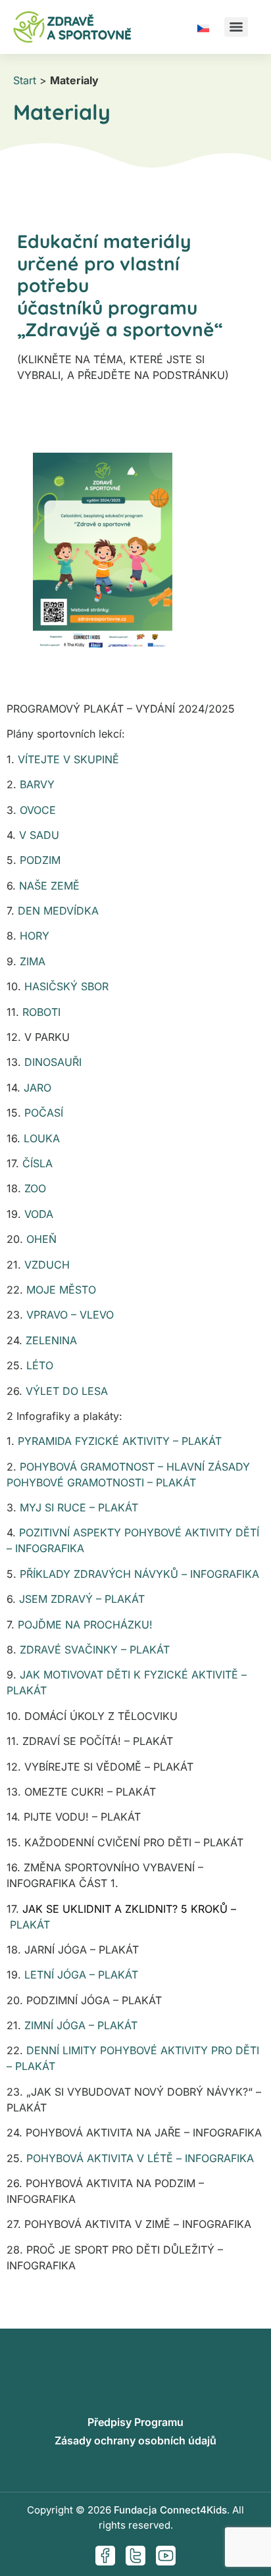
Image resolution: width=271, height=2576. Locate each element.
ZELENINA (51, 1340)
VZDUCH (47, 1265)
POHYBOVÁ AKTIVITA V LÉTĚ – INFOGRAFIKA (140, 2158)
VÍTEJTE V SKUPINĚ (68, 759)
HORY (35, 936)
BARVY (37, 784)
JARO (37, 1088)
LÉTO (40, 1365)
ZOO (34, 1188)
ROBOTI (41, 1012)
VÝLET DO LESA (67, 1391)
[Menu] (236, 27)
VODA (39, 1214)
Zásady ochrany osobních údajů (135, 2440)
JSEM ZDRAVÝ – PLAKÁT (82, 1599)
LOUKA (42, 1138)
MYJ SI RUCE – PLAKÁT (79, 1507)
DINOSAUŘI (51, 1062)
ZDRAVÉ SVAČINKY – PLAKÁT (95, 1650)
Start (25, 80)
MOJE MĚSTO (60, 1290)
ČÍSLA (37, 1163)
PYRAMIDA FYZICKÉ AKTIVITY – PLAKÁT (120, 1441)
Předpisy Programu (135, 2422)
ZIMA (33, 961)
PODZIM (40, 860)
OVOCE (38, 810)
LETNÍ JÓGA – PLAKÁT (81, 1975)
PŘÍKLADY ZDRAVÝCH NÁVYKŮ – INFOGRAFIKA (139, 1574)
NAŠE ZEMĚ (49, 886)
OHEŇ (41, 1239)
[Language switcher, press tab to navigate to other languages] (203, 27)
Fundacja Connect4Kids (170, 2510)
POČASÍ (44, 1113)
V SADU (39, 835)
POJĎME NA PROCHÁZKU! (85, 1625)
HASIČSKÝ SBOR (66, 986)
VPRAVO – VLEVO (70, 1315)
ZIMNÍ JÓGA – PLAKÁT (81, 2025)
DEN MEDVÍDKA (58, 911)
